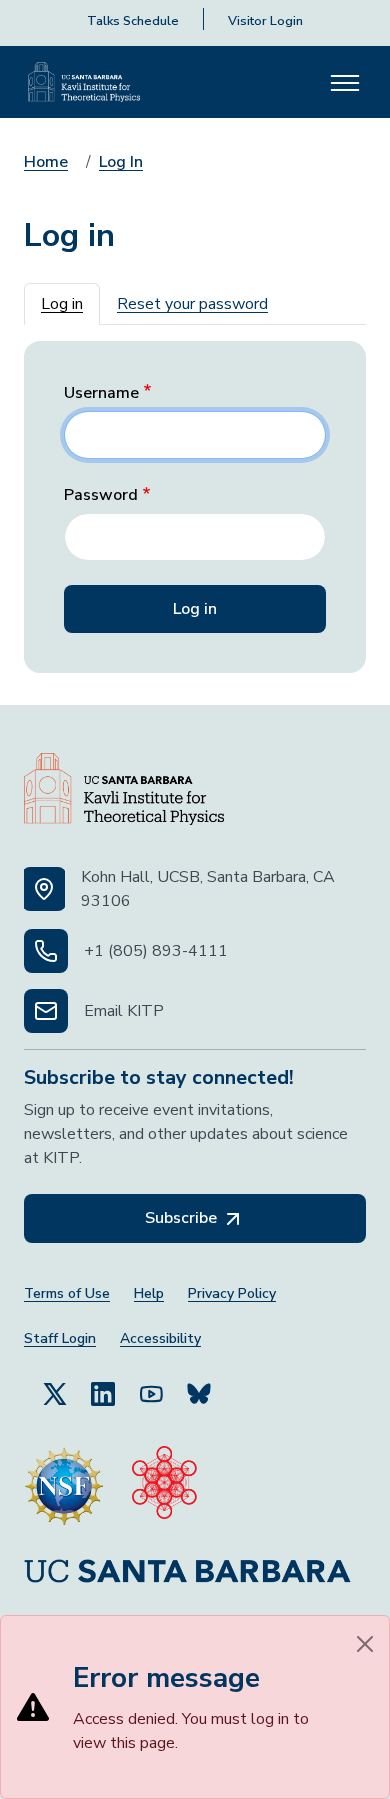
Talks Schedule (133, 21)
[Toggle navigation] (345, 82)
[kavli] (164, 1486)
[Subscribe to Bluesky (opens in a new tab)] (199, 1393)
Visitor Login (265, 21)
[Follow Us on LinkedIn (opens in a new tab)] (103, 1393)
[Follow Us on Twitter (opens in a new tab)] (55, 1393)
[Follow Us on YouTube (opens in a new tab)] (151, 1393)
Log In (121, 162)
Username (101, 393)
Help (149, 1293)
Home (46, 162)
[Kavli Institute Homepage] (84, 82)
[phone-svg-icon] (46, 951)
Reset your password (192, 304)
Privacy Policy (232, 1293)
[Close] (365, 1644)
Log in (62, 304)
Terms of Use (67, 1293)
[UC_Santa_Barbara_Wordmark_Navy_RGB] (187, 1570)
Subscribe (183, 1218)
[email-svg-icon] (46, 1011)
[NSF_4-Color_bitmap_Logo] (64, 1486)
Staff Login (60, 1338)
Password (101, 495)
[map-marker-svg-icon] (44, 889)
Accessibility (160, 1338)
